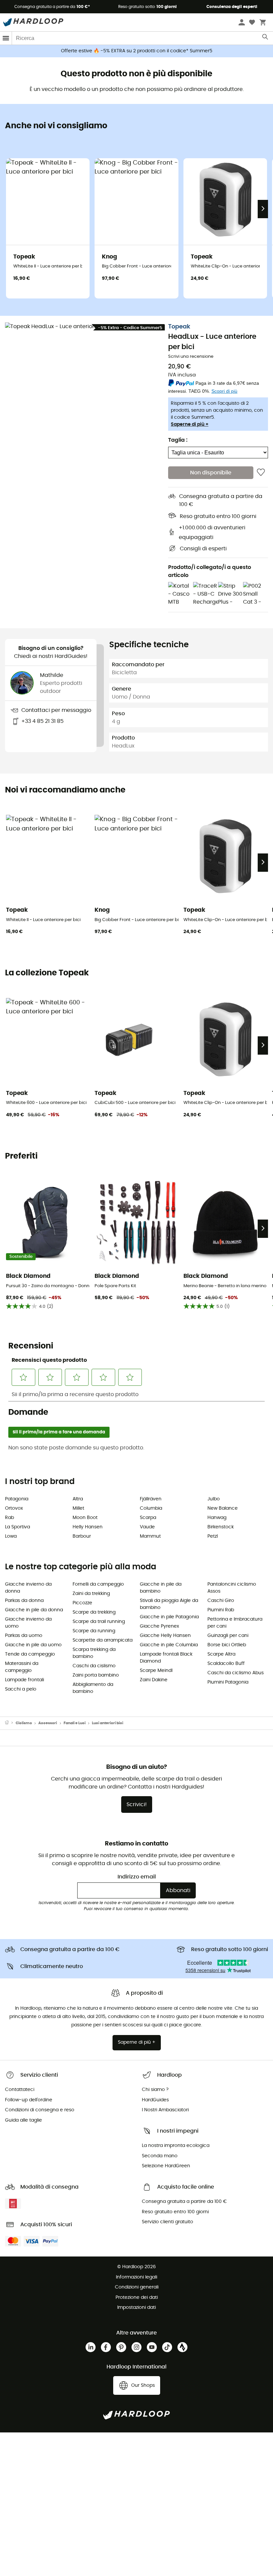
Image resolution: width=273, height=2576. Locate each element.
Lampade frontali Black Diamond (166, 1658)
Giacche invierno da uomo (28, 1623)
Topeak (179, 327)
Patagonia (17, 1499)
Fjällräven (151, 1499)
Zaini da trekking (91, 1594)
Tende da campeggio (30, 1654)
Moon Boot (85, 1518)
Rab (9, 1518)
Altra (78, 1499)
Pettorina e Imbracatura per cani (235, 1623)
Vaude (147, 1527)
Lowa (11, 1536)
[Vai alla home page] (10, 1723)
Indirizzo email (137, 1877)
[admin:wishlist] (261, 473)
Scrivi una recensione (191, 357)
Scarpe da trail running (99, 1622)
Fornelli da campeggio (98, 1584)
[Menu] (6, 38)
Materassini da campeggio (22, 1667)
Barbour (82, 1536)
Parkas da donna (24, 1601)
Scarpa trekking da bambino (94, 1653)
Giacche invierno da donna (28, 1588)
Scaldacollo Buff (226, 1664)
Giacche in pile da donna (34, 1610)
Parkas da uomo (24, 1636)
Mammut (150, 1536)
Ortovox (14, 1508)
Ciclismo (24, 1723)
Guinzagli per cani (228, 1636)
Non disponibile (211, 473)
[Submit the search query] (266, 38)
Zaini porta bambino (96, 1675)
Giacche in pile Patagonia (169, 1617)
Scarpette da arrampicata (103, 1640)
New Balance (223, 1508)
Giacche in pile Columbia (169, 1645)
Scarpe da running (94, 1631)
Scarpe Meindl (156, 1671)
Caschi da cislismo (94, 1666)
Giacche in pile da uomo (33, 1645)
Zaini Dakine (154, 1680)
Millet (78, 1508)
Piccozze (82, 1603)
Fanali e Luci (75, 1723)
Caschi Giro (221, 1601)
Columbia (151, 1508)
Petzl (213, 1536)
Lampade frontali (24, 1680)
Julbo (214, 1499)
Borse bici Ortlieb (227, 1645)
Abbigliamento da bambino (93, 1688)
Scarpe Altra (221, 1654)
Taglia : (178, 440)
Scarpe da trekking (94, 1612)
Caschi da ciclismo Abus (236, 1673)
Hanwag (217, 1518)
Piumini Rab (221, 1610)
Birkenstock (221, 1527)
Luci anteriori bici (108, 1723)
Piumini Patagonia (228, 1682)
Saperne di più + (190, 424)
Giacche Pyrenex (159, 1626)
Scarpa (148, 1518)
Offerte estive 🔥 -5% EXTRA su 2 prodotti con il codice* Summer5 (137, 51)
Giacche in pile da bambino (161, 1588)
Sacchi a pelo (21, 1689)
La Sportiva (17, 1527)
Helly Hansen (88, 1527)
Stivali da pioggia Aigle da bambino (169, 1604)
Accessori (48, 1723)
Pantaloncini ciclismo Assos (232, 1588)
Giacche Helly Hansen (165, 1636)
